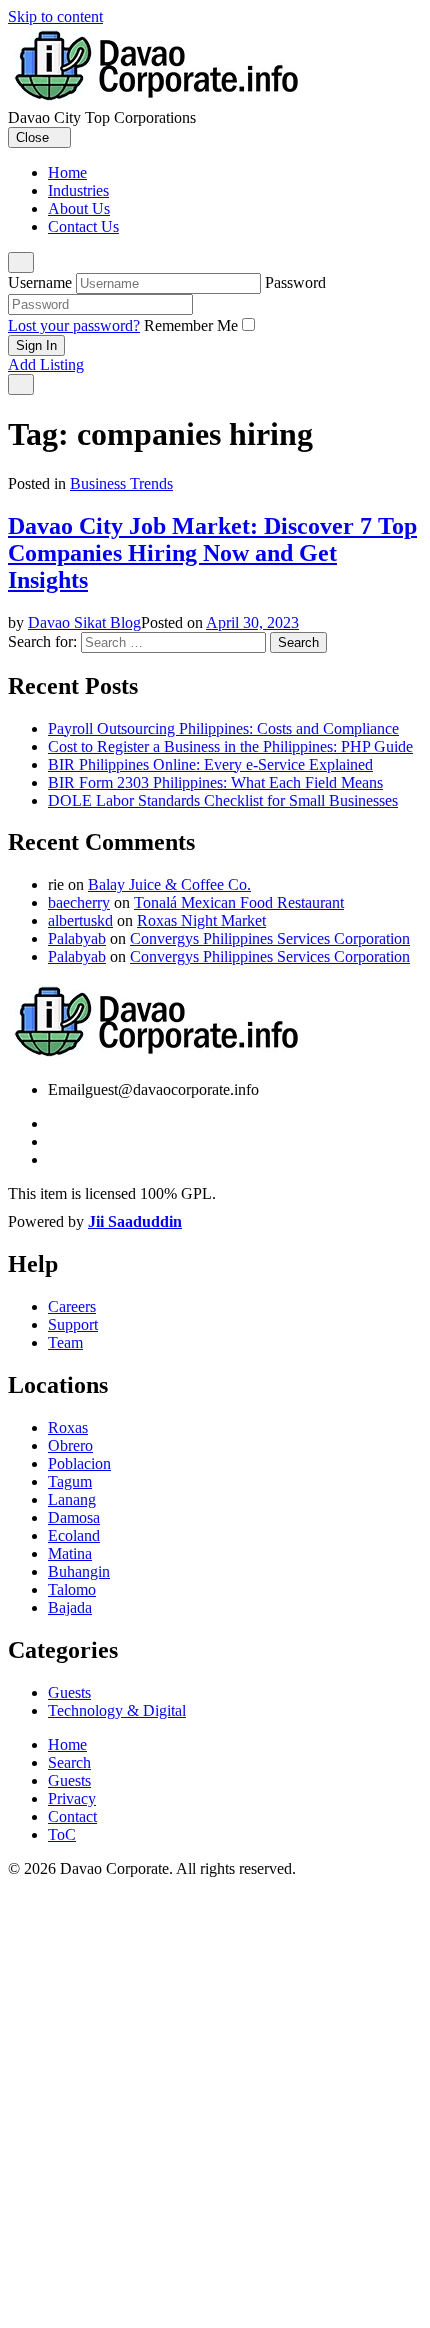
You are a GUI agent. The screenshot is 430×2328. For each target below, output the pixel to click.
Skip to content (55, 16)
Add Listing (46, 364)
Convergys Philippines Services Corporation (270, 938)
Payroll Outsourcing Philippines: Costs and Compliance (223, 728)
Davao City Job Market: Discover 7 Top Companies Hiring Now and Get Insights (212, 553)
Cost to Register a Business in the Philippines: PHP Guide (230, 746)
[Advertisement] (215, 2103)
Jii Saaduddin (135, 1221)
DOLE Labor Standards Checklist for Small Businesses (223, 800)
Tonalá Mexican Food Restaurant (239, 902)
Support (73, 1324)
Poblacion (79, 1463)
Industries (78, 190)
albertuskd (80, 920)
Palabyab (77, 938)
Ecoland (74, 1535)
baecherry (79, 902)
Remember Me (191, 325)
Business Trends (121, 483)
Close (34, 137)
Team (65, 1342)
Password (295, 282)
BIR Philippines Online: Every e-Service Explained (210, 764)
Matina (70, 1553)
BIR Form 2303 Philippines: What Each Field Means (215, 782)
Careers (72, 1306)
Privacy (72, 1798)
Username (40, 282)
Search (69, 1762)
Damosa (74, 1517)
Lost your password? (74, 325)
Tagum (70, 1481)
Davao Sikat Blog (84, 622)
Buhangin (79, 1571)
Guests (69, 1692)
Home (67, 172)
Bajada (70, 1607)
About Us (79, 208)
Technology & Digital (117, 1710)
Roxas (68, 1427)
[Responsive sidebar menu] (21, 384)
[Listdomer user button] (21, 262)
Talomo (72, 1589)
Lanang (72, 1499)
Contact (72, 1816)
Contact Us (83, 226)
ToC (62, 1834)
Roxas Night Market (201, 920)
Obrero (70, 1445)
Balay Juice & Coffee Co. (169, 884)
